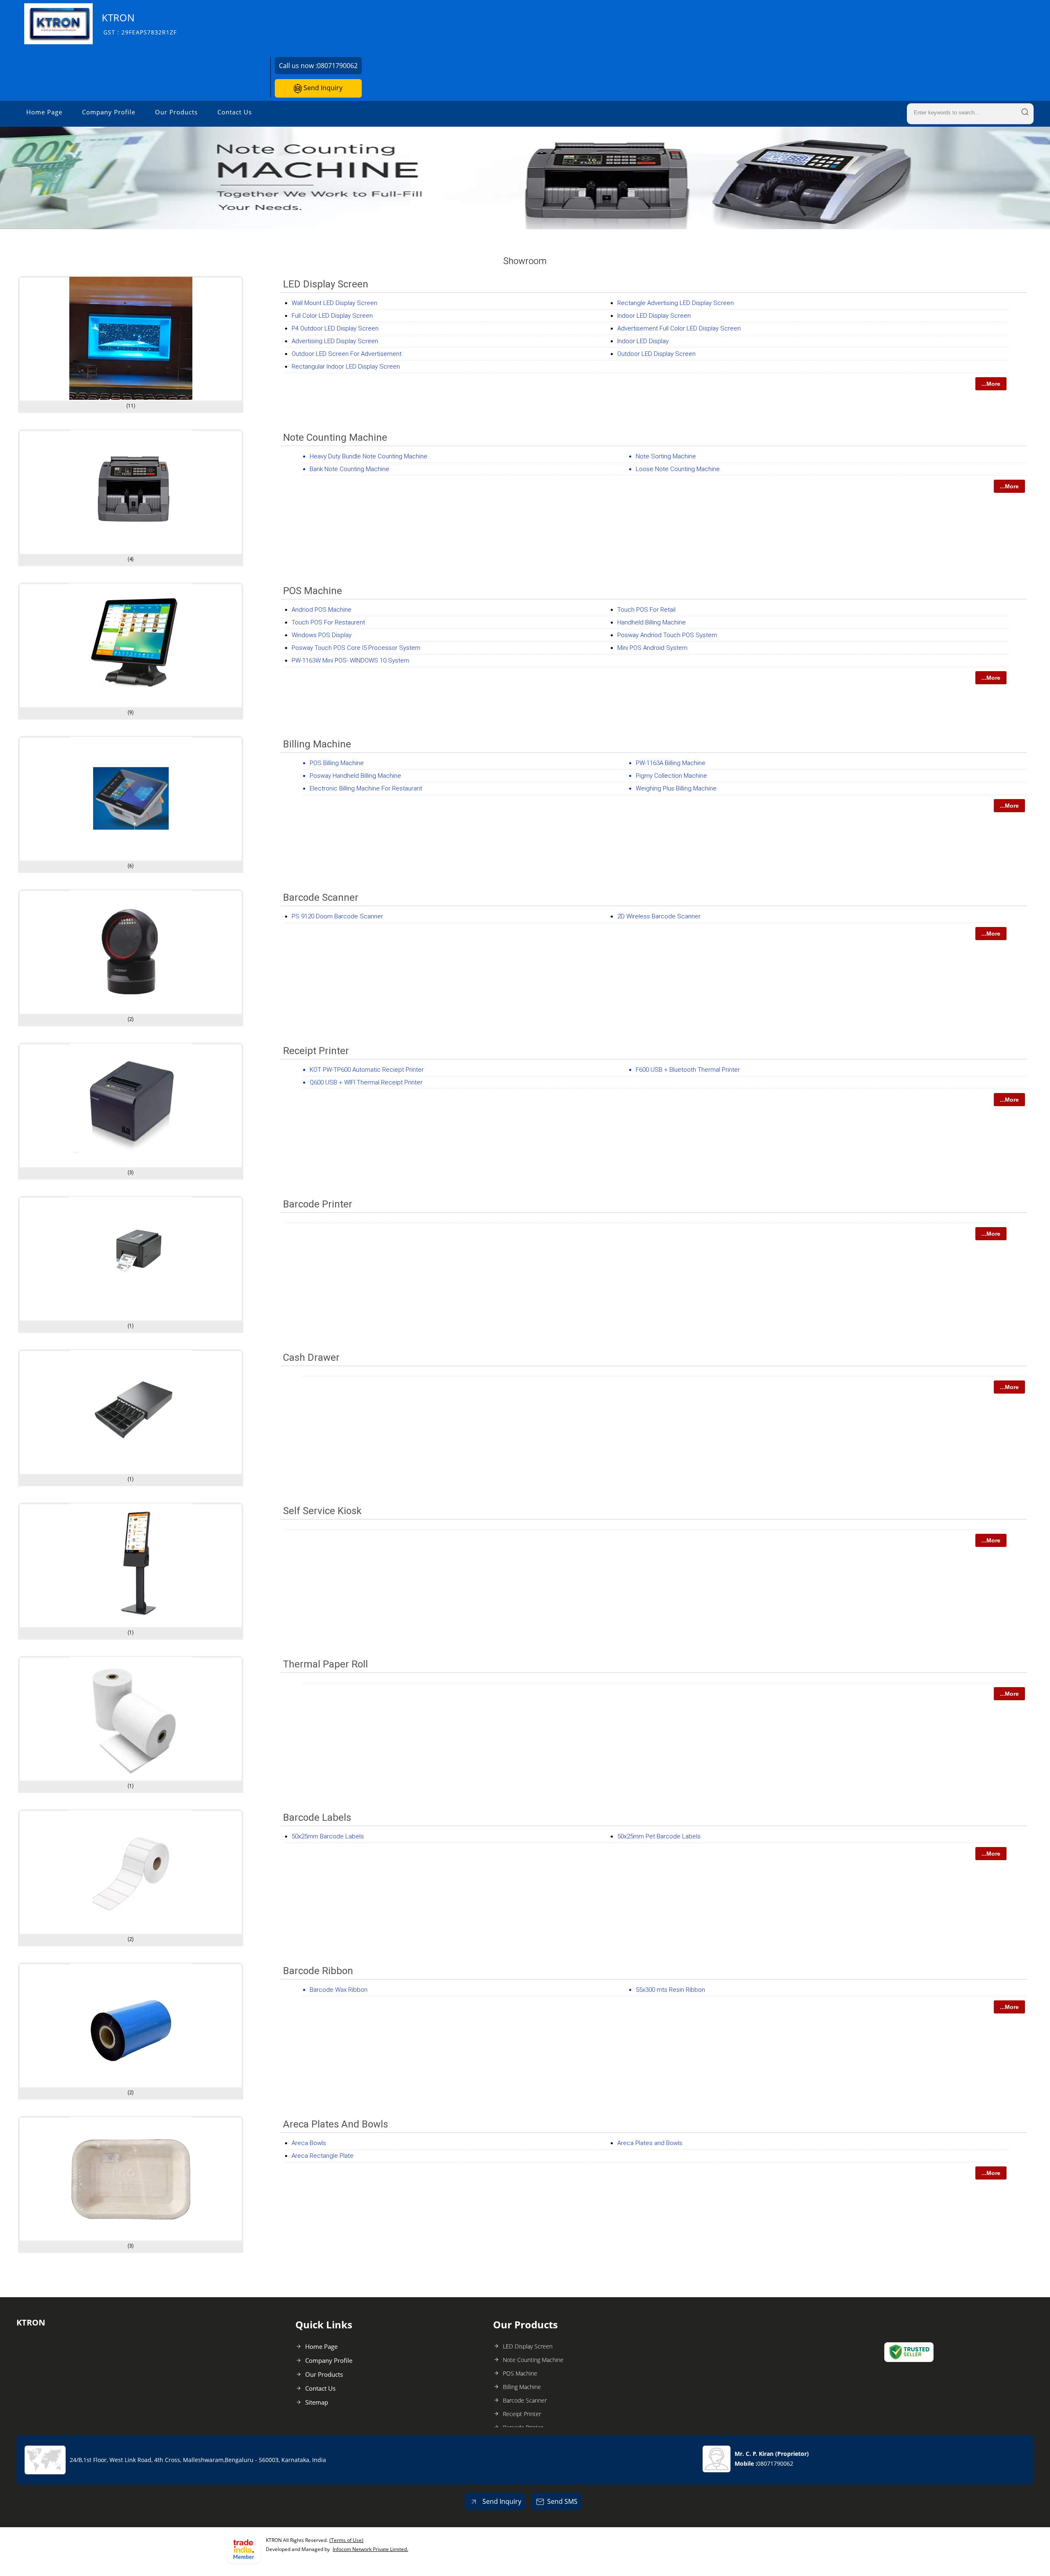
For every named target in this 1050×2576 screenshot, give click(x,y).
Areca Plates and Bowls (650, 2143)
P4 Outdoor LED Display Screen (335, 328)
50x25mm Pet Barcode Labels (659, 1836)
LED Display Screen (326, 284)
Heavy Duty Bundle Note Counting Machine (369, 456)
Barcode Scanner (321, 897)
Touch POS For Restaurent (328, 622)
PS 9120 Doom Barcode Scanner (337, 916)
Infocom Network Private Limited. (370, 2549)
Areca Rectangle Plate (323, 2156)
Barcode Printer (318, 1204)
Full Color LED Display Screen (332, 316)
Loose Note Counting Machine (678, 469)
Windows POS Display (322, 635)
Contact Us (235, 112)
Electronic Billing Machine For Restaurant (366, 788)
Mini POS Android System (652, 648)
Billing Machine (317, 744)
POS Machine (313, 591)
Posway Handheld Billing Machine (355, 776)
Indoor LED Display (643, 341)
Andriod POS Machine (322, 610)
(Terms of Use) (346, 2540)
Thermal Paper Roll (325, 1664)
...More (991, 384)
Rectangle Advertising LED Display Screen (676, 303)
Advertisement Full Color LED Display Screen (679, 328)
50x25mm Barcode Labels (328, 1836)
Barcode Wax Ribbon (339, 1990)
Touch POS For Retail (646, 610)
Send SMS (562, 2501)
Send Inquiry (322, 88)
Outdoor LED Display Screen (656, 354)
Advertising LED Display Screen (335, 341)
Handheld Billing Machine (652, 622)
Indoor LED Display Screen (654, 316)
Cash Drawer (311, 1357)
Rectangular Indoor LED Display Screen (346, 367)
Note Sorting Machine (666, 456)
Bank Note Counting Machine (349, 469)
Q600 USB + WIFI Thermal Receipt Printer (366, 1082)
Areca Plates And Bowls (336, 2124)
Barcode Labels (317, 1818)
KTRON (139, 24)
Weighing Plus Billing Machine (676, 788)
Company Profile (109, 112)
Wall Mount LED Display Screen (334, 303)
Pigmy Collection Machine (671, 776)
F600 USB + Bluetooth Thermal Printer (688, 1070)
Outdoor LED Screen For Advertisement (347, 354)
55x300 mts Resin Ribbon (670, 1990)
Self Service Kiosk (322, 1511)
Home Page (44, 112)
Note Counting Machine (335, 437)
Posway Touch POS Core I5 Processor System (356, 648)
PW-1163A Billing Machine (671, 763)
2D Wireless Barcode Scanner (659, 916)
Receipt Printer (316, 1051)
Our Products (176, 112)
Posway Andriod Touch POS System (667, 635)
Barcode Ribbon (318, 1971)
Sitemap (317, 2402)
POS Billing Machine (337, 763)
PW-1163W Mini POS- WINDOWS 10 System (350, 661)
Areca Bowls (309, 2143)
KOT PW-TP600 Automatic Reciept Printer (367, 1070)
